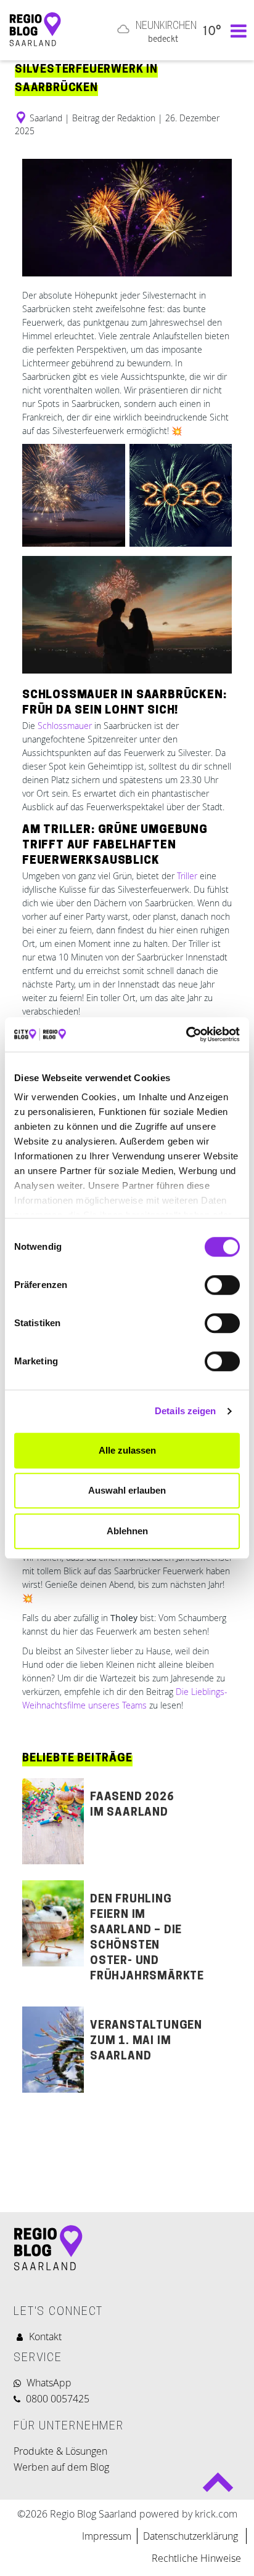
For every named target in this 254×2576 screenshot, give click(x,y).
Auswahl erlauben (127, 1490)
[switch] (222, 1285)
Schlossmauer (63, 726)
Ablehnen (127, 1531)
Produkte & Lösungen (60, 2451)
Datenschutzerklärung (192, 2536)
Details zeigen (185, 1411)
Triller (187, 876)
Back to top (218, 2488)
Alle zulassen (127, 1450)
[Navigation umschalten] (236, 30)
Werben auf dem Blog (61, 2467)
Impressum (107, 2536)
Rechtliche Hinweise (196, 2558)
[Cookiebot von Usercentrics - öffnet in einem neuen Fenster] (186, 1034)
